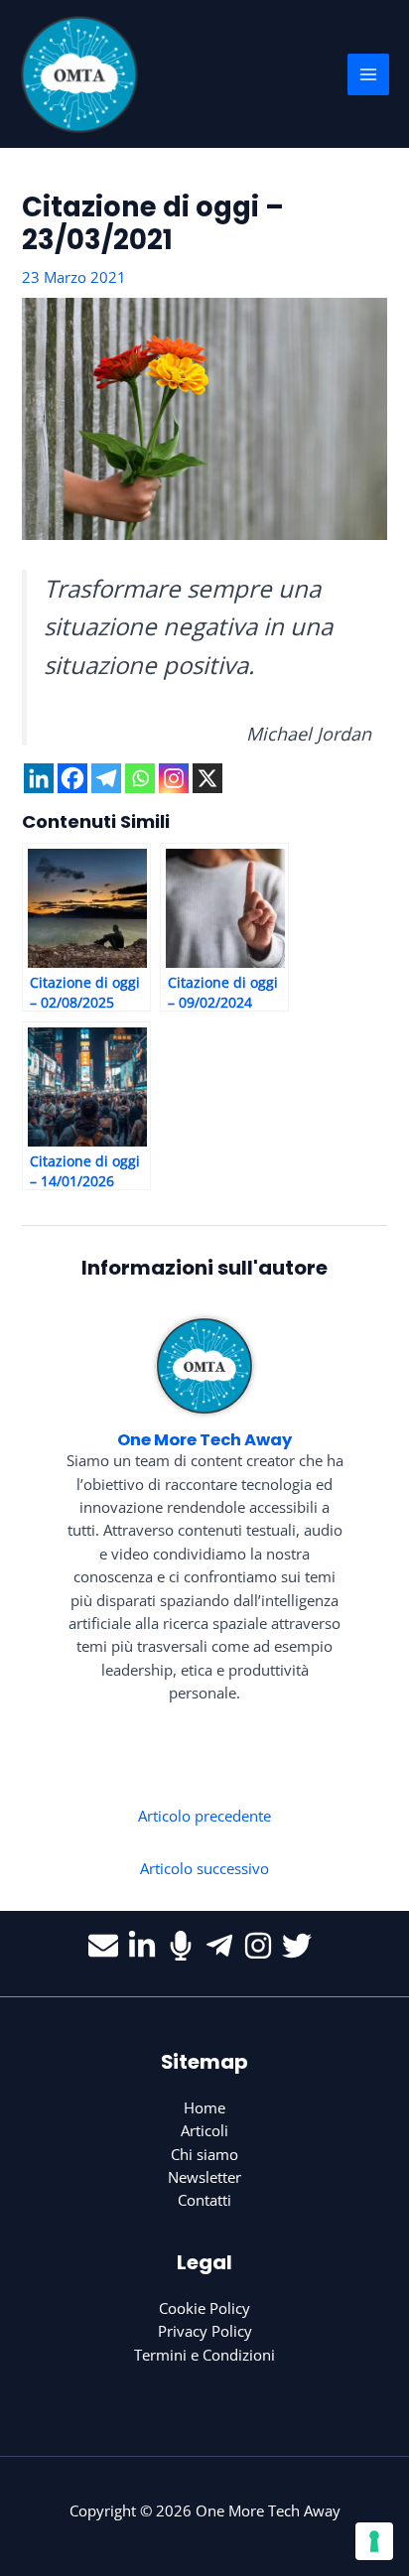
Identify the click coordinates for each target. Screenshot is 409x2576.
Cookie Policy (204, 2308)
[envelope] (108, 1946)
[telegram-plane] (224, 1946)
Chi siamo (204, 2154)
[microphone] (185, 1946)
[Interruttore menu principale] (368, 74)
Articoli (204, 2130)
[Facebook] (72, 778)
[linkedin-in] (146, 1946)
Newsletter (204, 2177)
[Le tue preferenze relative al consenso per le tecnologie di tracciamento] (374, 2541)
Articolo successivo (204, 1868)
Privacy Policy (205, 2331)
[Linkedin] (39, 778)
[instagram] (263, 1946)
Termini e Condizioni (204, 2355)
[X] (207, 778)
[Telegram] (106, 778)
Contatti (204, 2200)
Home (204, 2107)
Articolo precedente (204, 1816)
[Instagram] (174, 778)
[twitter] (301, 1946)
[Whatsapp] (140, 778)
